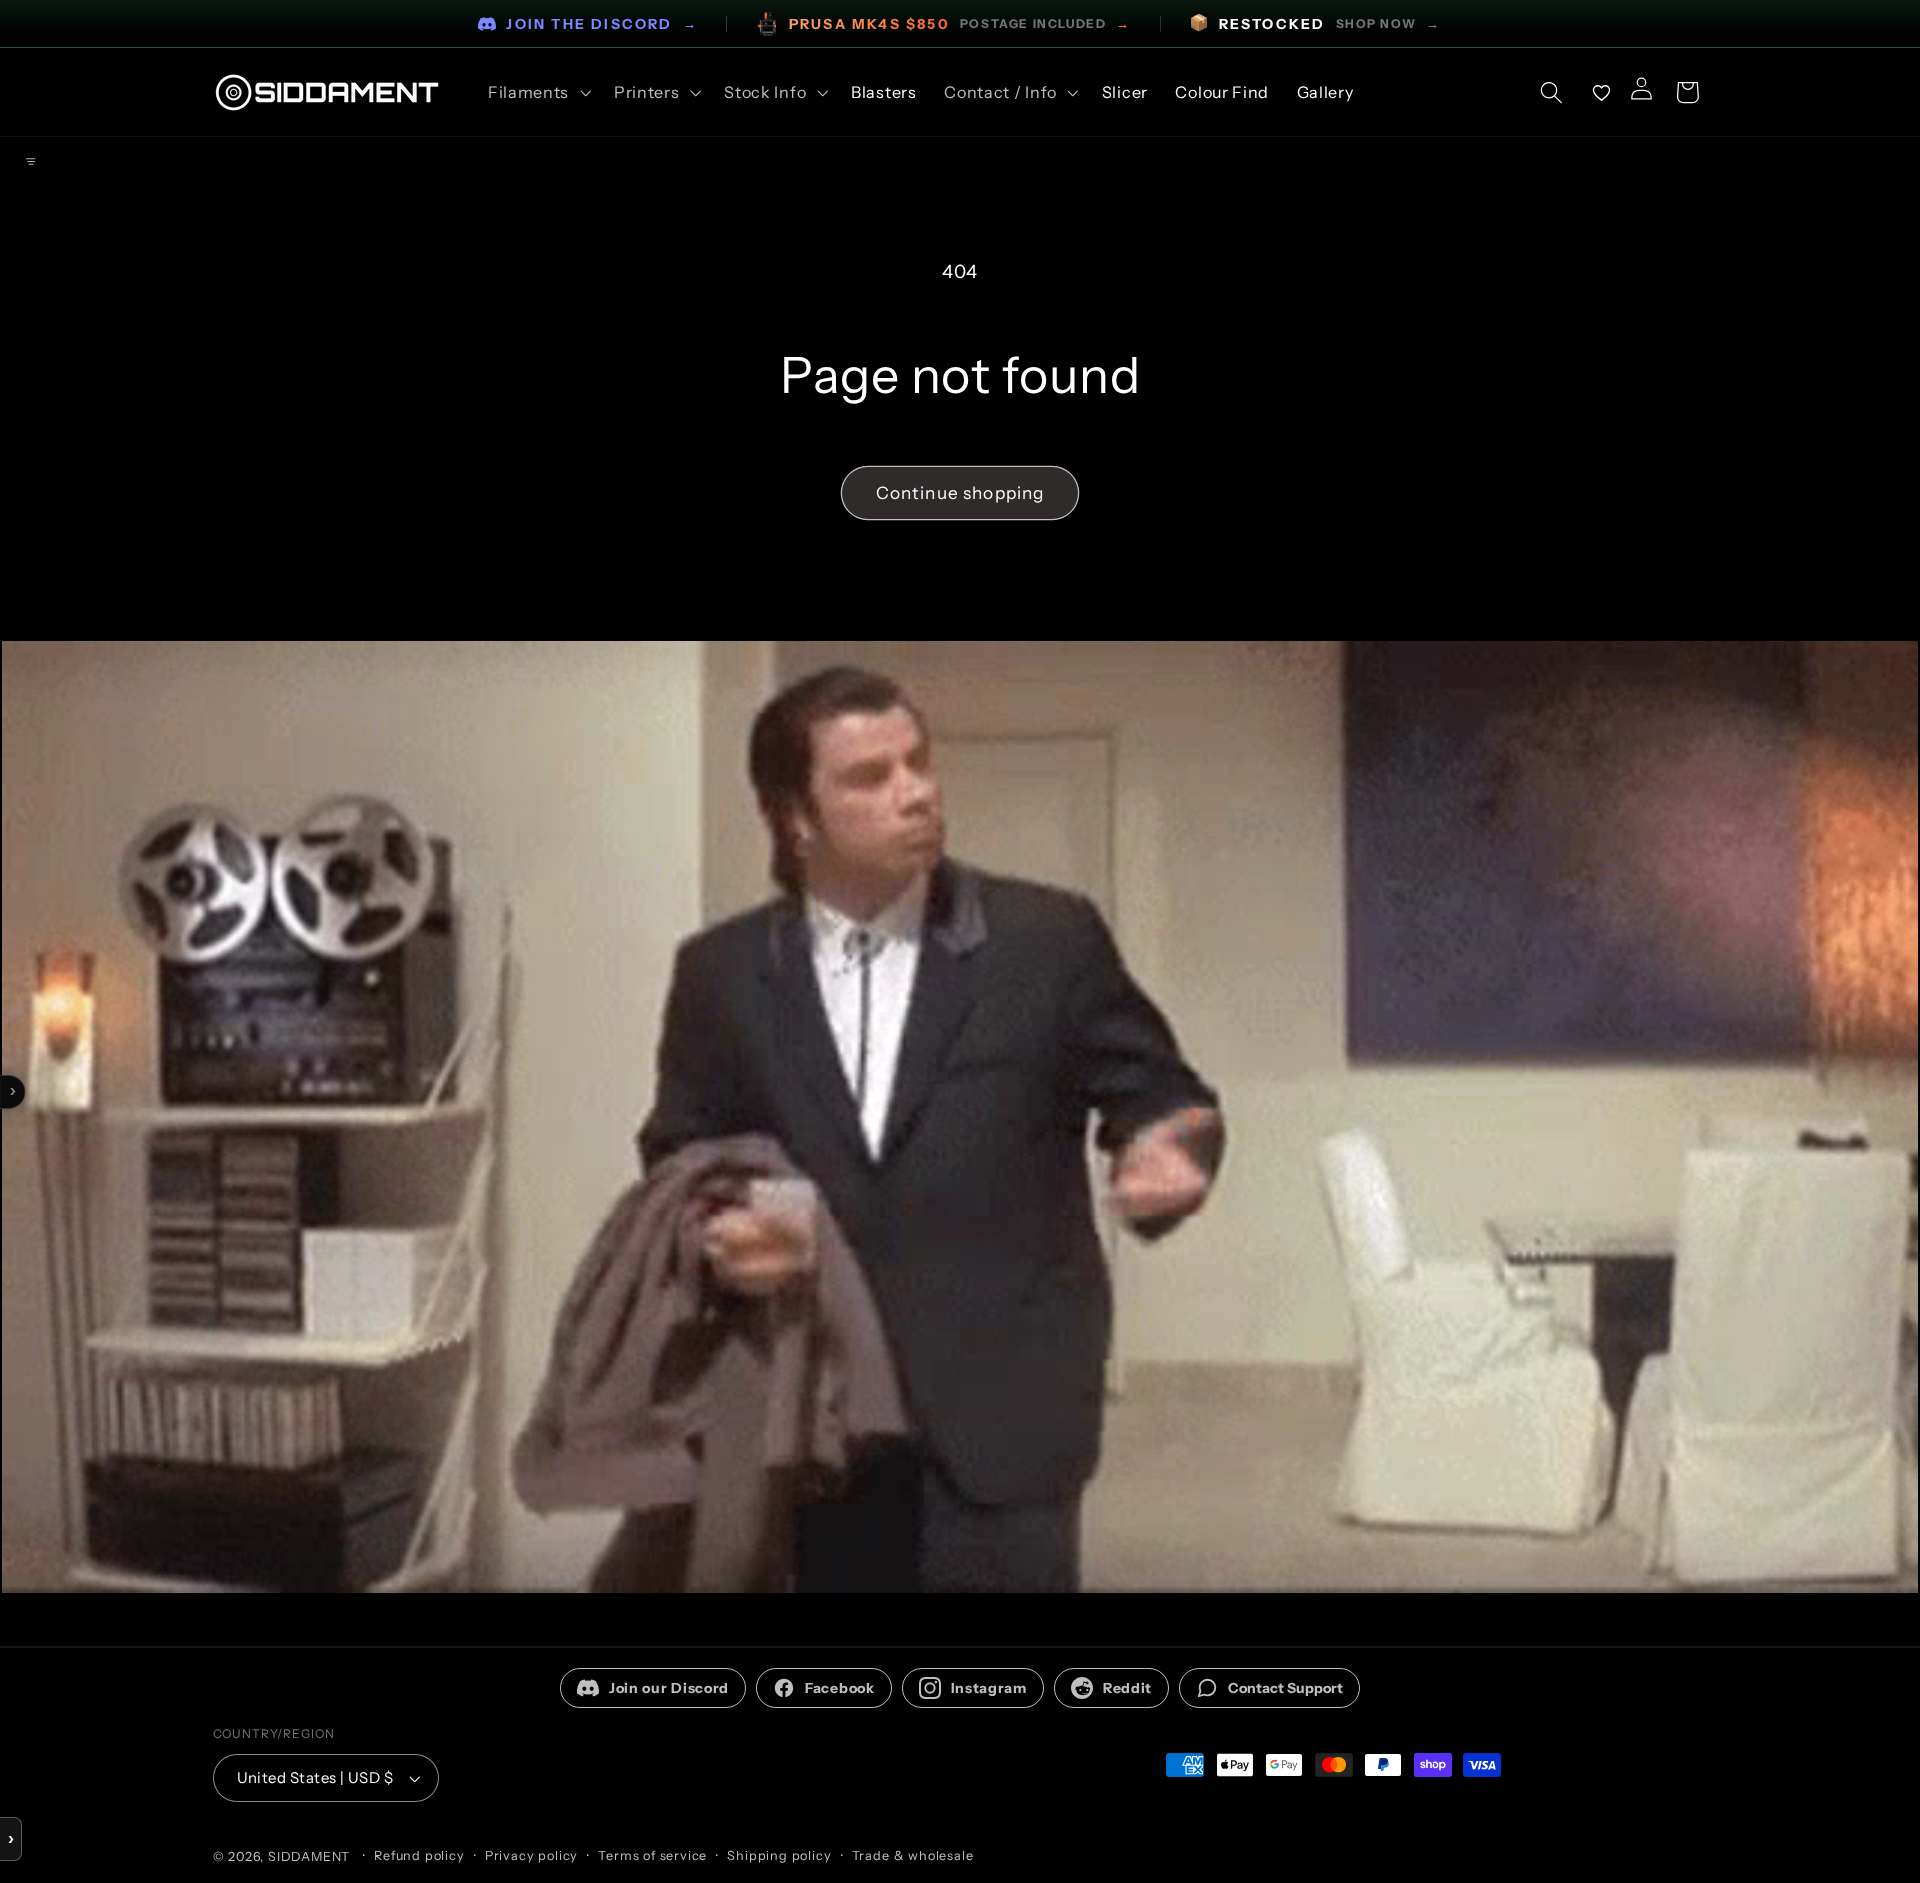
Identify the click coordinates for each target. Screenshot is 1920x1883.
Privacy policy (531, 1855)
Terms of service (652, 1855)
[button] (537, 92)
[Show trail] (30, 161)
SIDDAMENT (309, 1856)
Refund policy (419, 1855)
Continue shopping (960, 492)
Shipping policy (779, 1855)
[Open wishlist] (1602, 92)
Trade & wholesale (913, 1855)
